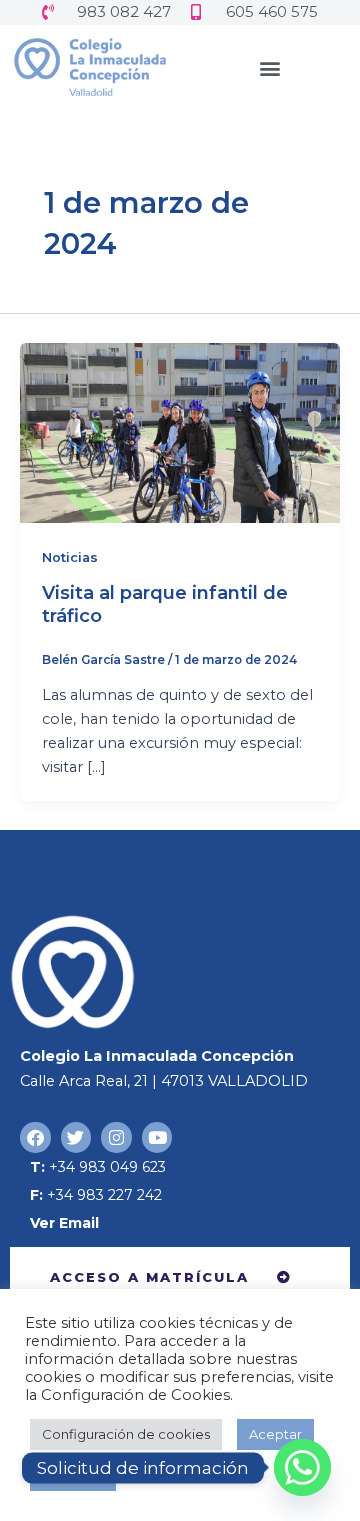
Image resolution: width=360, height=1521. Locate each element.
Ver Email (64, 1223)
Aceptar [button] (275, 1434)
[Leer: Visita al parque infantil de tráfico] (180, 432)
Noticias (70, 557)
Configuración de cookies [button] (126, 1434)
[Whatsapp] (302, 1467)
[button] (270, 67)
